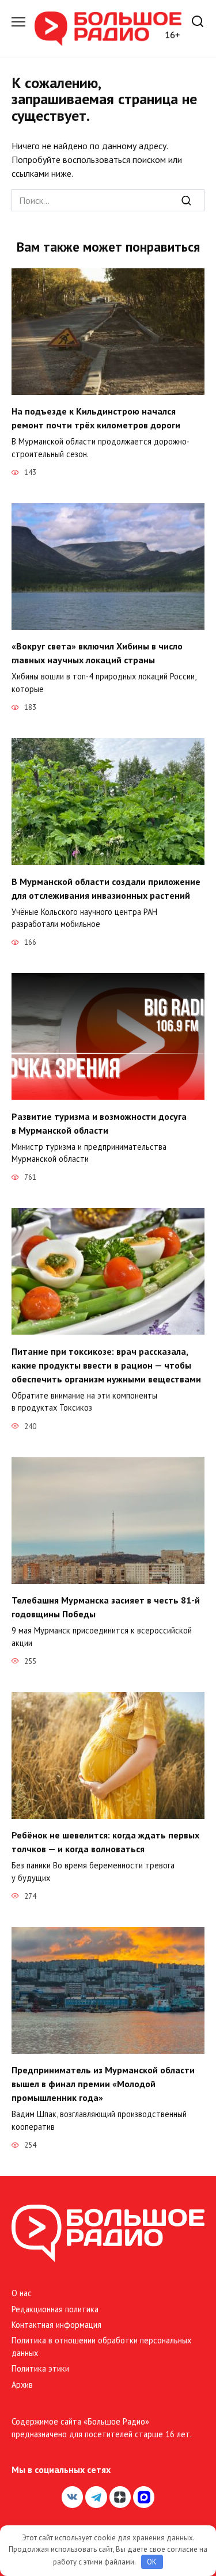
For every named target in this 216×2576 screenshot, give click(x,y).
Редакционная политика (55, 2309)
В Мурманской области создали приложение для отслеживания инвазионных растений (106, 888)
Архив (22, 2385)
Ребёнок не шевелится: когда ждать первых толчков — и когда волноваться (105, 1842)
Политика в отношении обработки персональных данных (101, 2347)
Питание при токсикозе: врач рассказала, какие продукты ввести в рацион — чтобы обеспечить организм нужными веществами (106, 1365)
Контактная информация (56, 2325)
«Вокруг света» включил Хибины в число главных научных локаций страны (97, 653)
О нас (22, 2293)
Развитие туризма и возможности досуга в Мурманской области (99, 1123)
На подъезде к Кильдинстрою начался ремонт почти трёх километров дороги (96, 418)
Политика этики (40, 2368)
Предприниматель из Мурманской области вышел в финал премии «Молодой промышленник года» (103, 2084)
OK (152, 2562)
